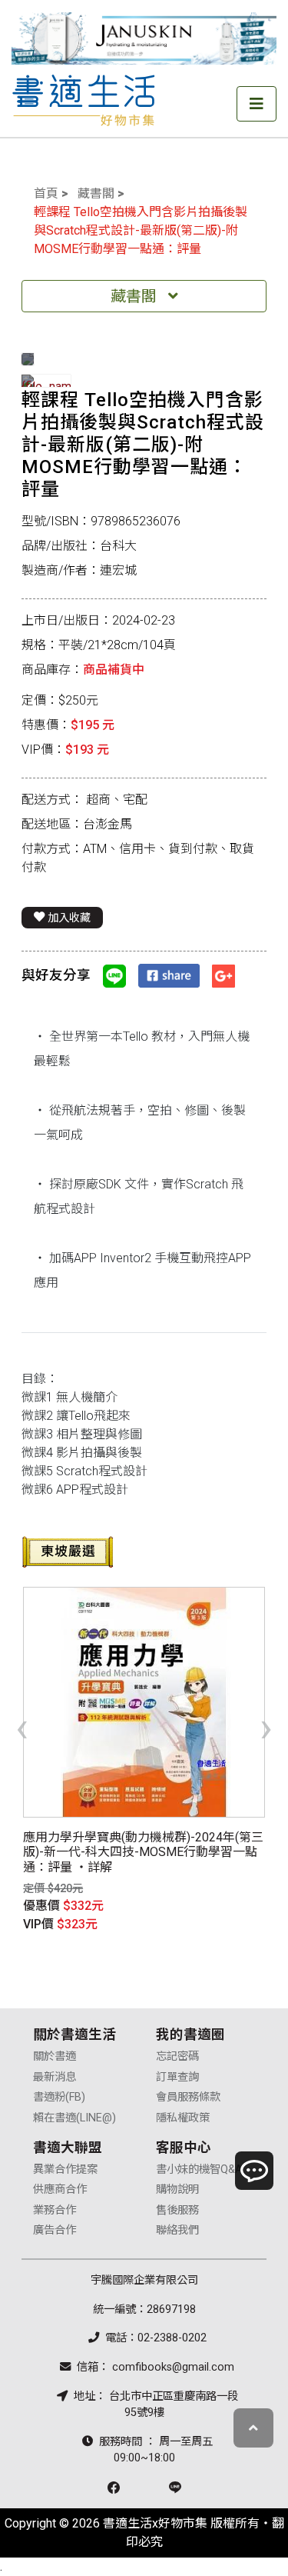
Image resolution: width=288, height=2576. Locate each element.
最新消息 (55, 2077)
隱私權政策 (183, 2118)
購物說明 (177, 2189)
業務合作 (55, 2210)
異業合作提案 (65, 2169)
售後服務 (177, 2210)
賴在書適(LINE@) (74, 2118)
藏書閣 (96, 193)
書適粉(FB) (59, 2097)
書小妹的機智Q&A (199, 2169)
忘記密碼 (177, 2056)
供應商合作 (60, 2189)
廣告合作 (55, 2230)
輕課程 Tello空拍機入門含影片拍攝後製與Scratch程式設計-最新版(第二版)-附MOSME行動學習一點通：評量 (141, 230)
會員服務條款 (188, 2097)
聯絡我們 (177, 2230)
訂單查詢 (177, 2077)
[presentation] (22, 1727)
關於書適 (55, 2056)
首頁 (46, 193)
